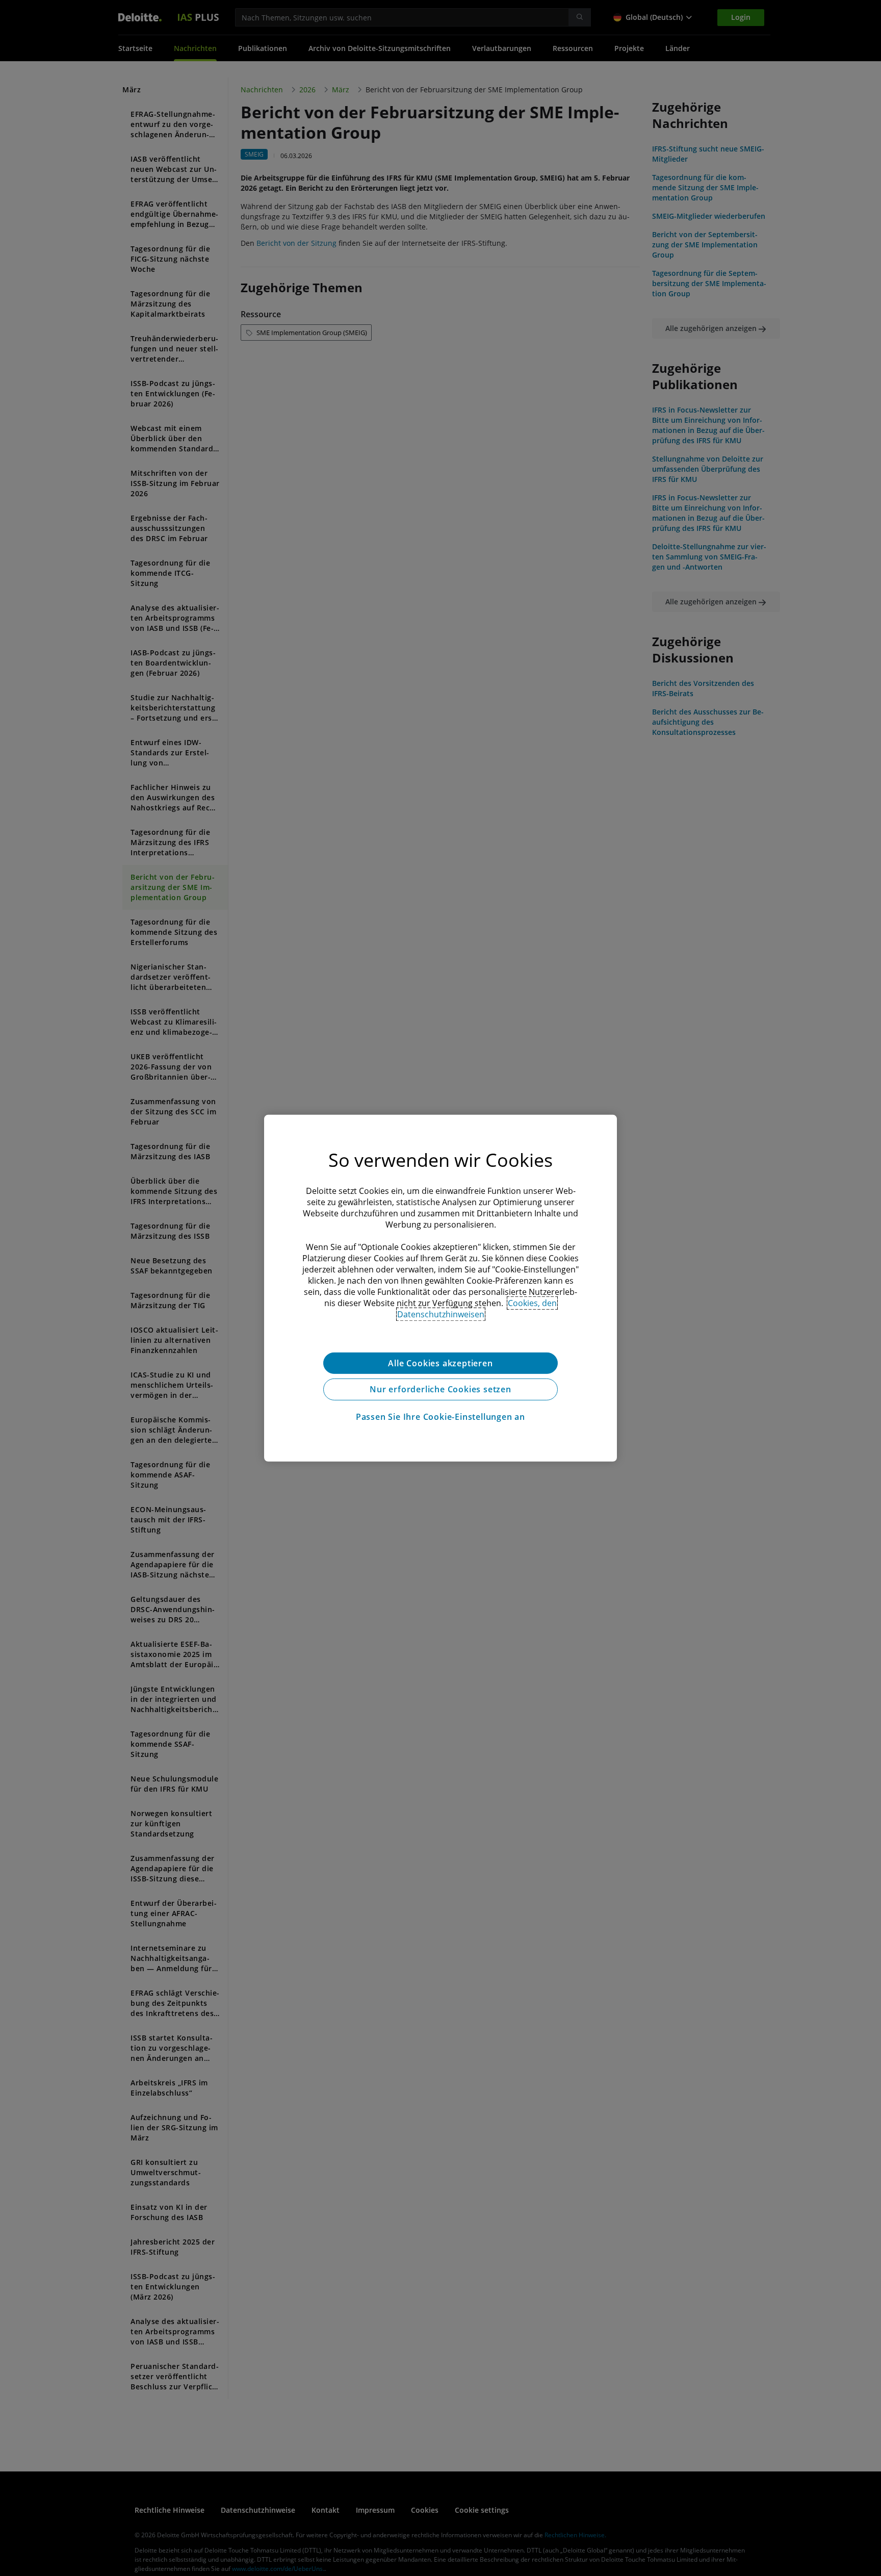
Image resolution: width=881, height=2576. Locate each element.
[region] (440, 1288)
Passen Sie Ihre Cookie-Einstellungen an (440, 1417)
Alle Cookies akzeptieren (440, 1363)
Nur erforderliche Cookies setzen (440, 1389)
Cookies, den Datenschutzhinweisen (477, 1308)
